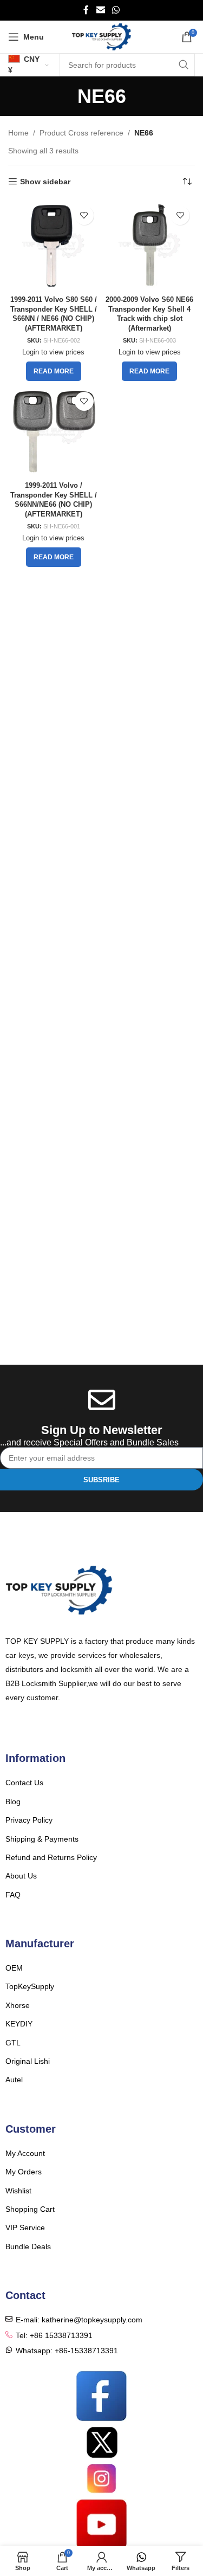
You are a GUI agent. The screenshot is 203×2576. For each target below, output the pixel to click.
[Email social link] (100, 10)
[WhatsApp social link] (116, 10)
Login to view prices (53, 352)
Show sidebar (45, 182)
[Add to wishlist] (84, 215)
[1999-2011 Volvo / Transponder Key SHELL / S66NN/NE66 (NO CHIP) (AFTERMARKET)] (54, 432)
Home (18, 133)
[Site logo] (101, 36)
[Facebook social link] (86, 10)
